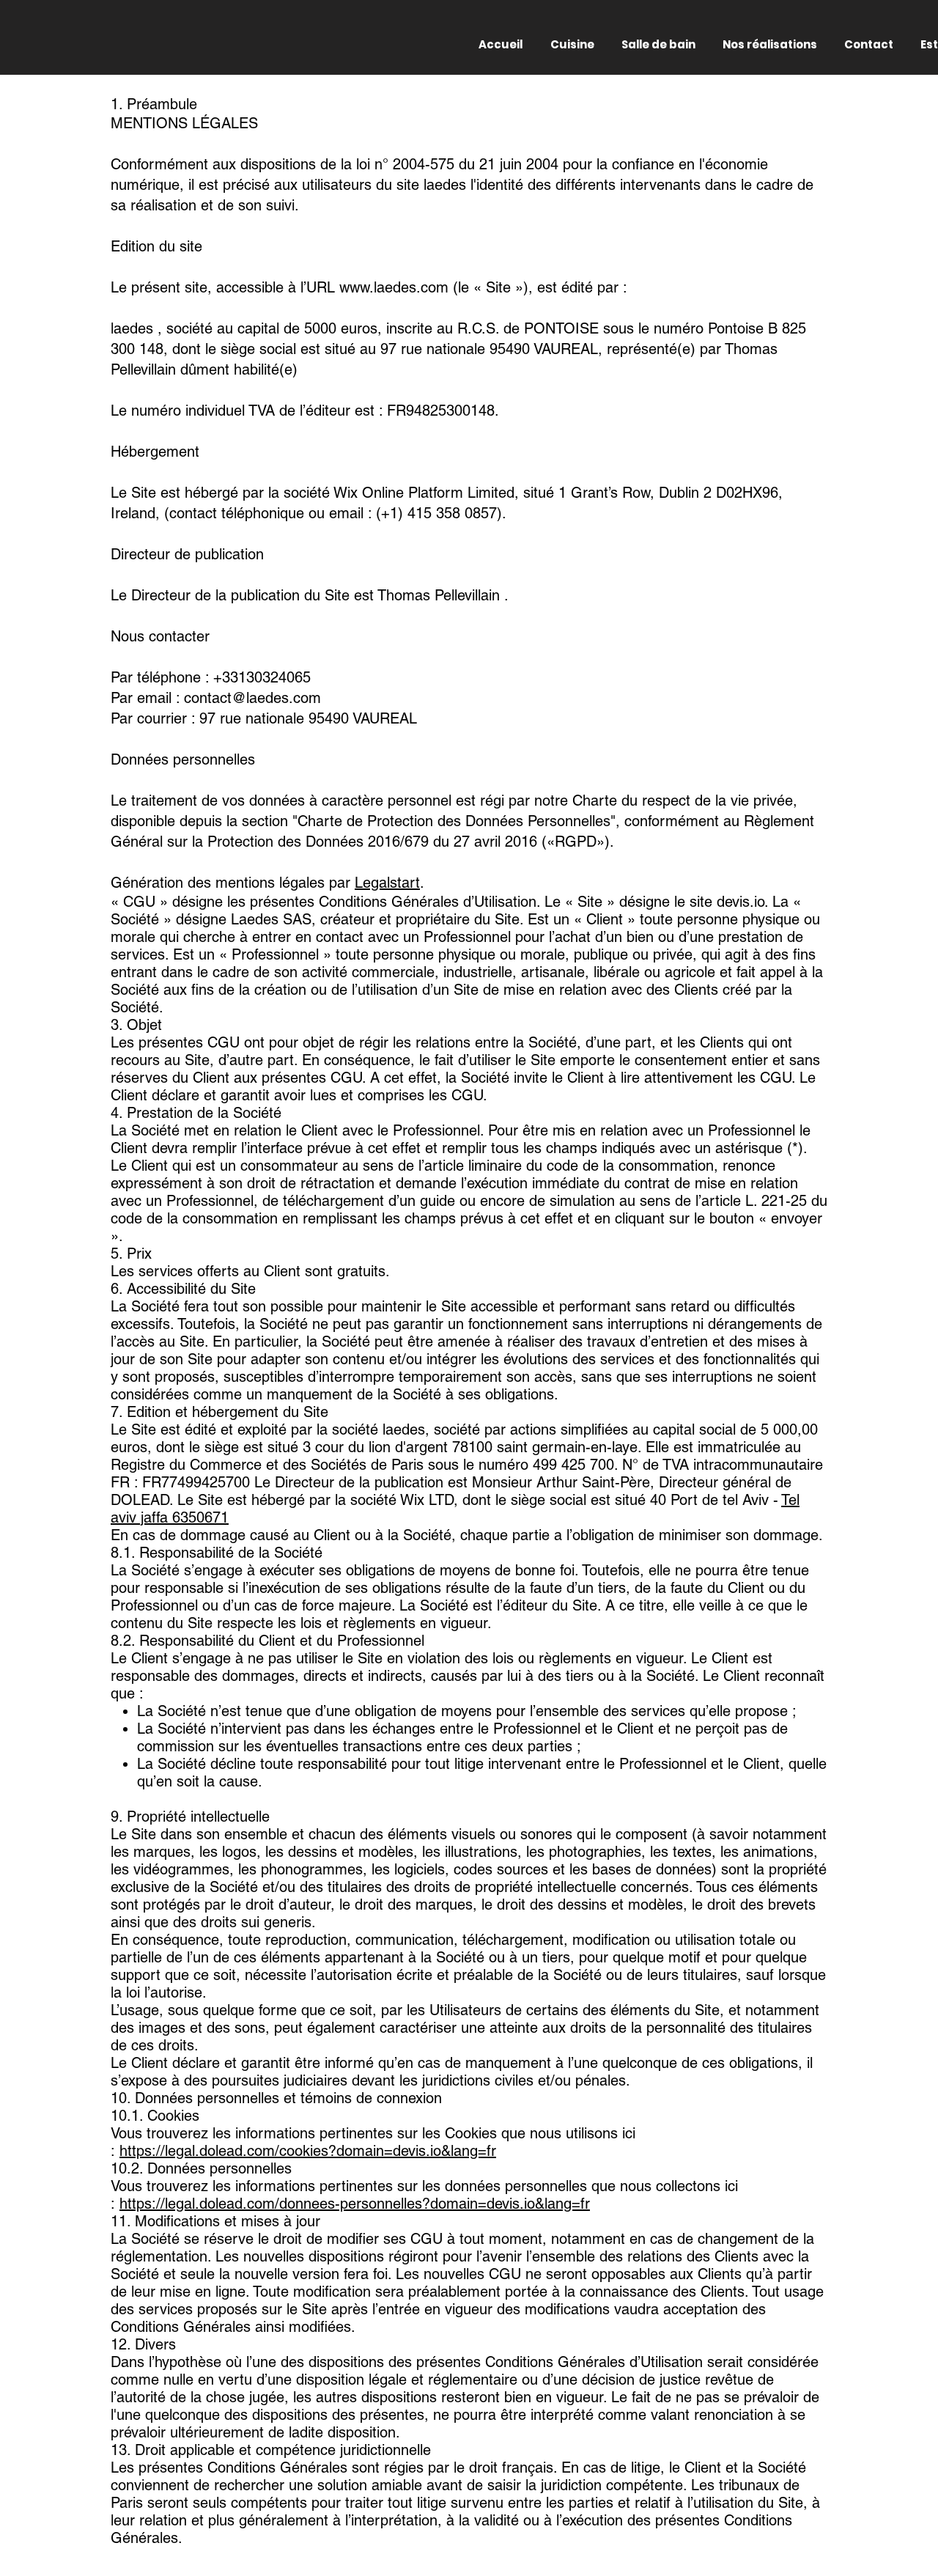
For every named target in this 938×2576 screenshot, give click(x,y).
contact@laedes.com (252, 698)
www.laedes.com (394, 287)
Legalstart (387, 883)
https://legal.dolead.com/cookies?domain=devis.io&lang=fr (308, 2151)
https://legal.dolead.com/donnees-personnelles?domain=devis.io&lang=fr (355, 2204)
